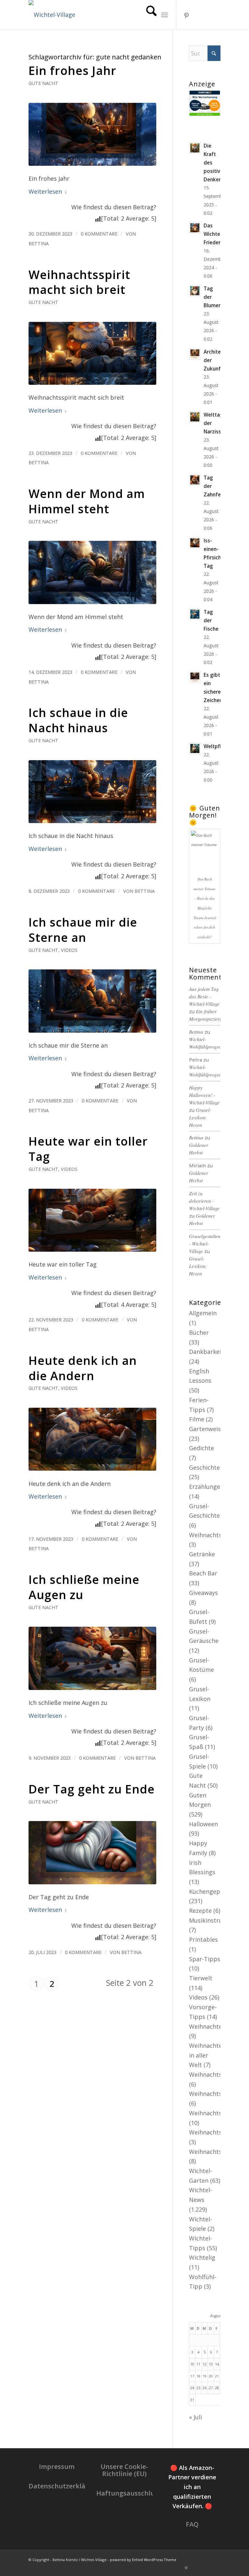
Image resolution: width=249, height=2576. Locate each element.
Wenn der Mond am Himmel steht (87, 501)
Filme (197, 1419)
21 (217, 2376)
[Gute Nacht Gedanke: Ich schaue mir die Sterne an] (92, 1001)
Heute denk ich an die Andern (83, 1368)
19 (205, 2376)
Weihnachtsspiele (214, 2152)
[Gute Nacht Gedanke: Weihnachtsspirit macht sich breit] (92, 353)
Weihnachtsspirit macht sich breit (79, 282)
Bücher (199, 1332)
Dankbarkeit (206, 1352)
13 (211, 2364)
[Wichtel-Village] (52, 15)
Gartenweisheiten (214, 1429)
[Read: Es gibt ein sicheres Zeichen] (195, 677)
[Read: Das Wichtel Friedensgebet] (195, 228)
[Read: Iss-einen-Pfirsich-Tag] (195, 543)
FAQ (192, 2524)
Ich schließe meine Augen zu (84, 1587)
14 (217, 2364)
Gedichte (202, 1448)
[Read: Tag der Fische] (195, 614)
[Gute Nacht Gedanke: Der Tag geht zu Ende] (92, 1853)
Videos (69, 950)
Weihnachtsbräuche (217, 2074)
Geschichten (206, 1467)
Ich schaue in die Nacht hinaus (78, 720)
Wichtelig (202, 2257)
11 (198, 2364)
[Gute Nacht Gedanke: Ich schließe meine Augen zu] (92, 1658)
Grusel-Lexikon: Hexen (200, 1117)
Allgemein (203, 1313)
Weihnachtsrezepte (216, 2132)
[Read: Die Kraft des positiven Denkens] (195, 148)
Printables (203, 1939)
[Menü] (165, 15)
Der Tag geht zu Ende (92, 1789)
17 (192, 2376)
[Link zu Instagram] (196, 15)
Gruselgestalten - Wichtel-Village (205, 1244)
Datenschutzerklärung (65, 2486)
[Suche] (148, 15)
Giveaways (203, 1593)
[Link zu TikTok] (206, 15)
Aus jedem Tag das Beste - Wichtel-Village (204, 996)
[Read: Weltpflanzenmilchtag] (195, 748)
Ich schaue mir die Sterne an (83, 930)
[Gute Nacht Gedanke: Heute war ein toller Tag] (92, 1220)
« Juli (196, 2417)
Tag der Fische (211, 620)
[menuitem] (148, 15)
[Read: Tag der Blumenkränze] (195, 291)
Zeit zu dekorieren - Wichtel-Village (204, 1201)
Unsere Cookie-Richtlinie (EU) (124, 2470)
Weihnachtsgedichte (218, 2094)
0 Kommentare (99, 234)
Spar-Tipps (205, 1959)
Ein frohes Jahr (72, 71)
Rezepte (200, 1911)
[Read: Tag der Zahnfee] (195, 480)
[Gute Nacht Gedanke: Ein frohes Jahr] (92, 134)
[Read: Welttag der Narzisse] (195, 417)
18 (198, 2376)
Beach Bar (203, 1573)
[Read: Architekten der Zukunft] (195, 354)
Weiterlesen (45, 191)
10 (192, 2364)
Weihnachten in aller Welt (207, 2055)
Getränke (202, 1554)
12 (205, 2364)
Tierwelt (201, 1978)
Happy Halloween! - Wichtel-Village (204, 1095)
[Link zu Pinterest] (186, 15)
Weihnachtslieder (213, 2113)
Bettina (39, 243)
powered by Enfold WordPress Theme (143, 2560)
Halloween (203, 1824)
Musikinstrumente (215, 1920)
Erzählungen (206, 1487)
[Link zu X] (216, 15)
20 (211, 2376)
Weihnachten (207, 2026)
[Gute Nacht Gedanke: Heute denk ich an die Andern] (92, 1439)
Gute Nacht (43, 83)
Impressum (57, 2467)
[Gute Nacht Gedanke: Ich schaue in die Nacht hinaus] (92, 792)
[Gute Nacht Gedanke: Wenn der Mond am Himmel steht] (92, 572)
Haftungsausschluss (129, 2493)
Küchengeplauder (213, 1891)
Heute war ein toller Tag (88, 1149)
